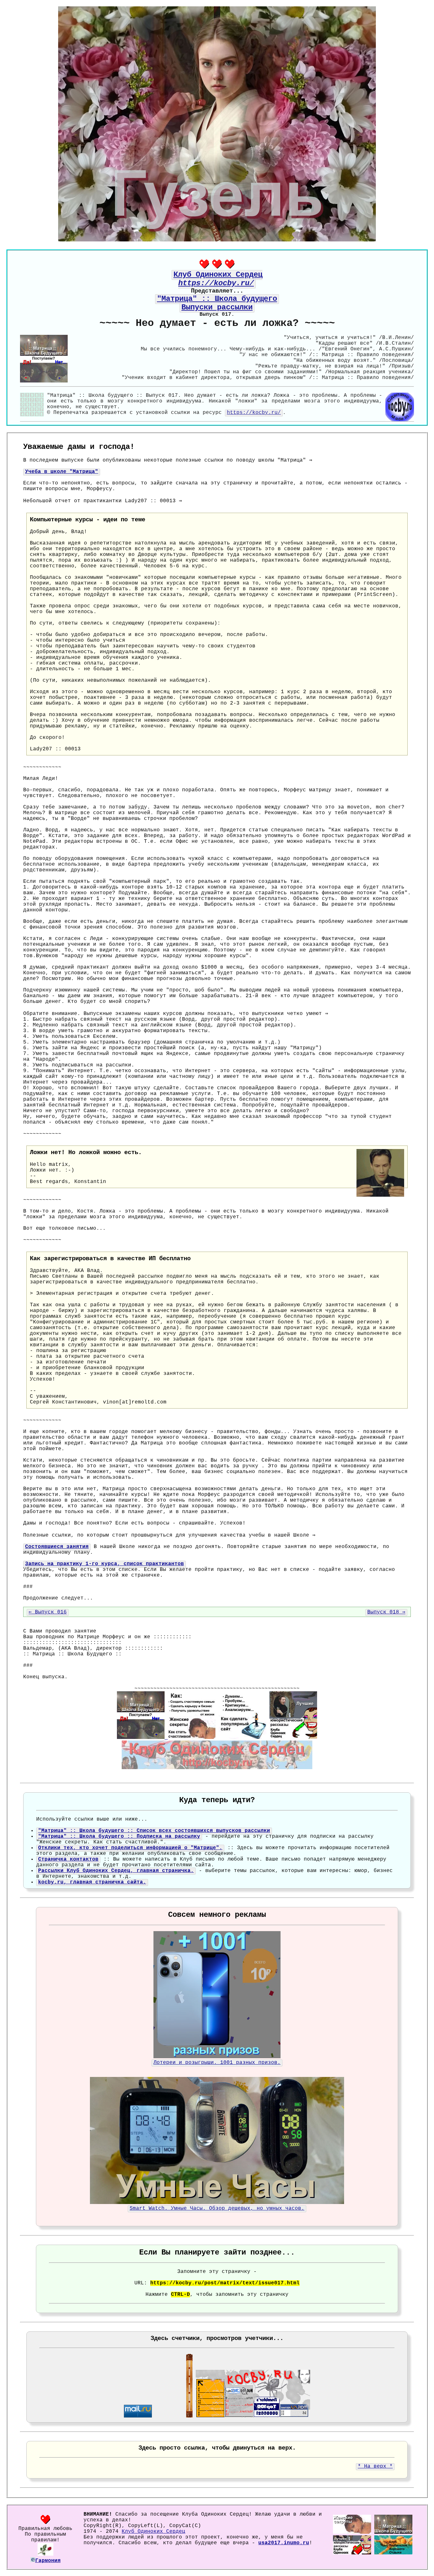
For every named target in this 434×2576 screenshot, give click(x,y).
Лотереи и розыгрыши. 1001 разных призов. (217, 2063)
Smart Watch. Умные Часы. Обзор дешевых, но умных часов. (217, 2208)
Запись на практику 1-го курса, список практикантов (105, 1564)
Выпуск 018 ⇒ (386, 1612)
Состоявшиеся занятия (57, 1547)
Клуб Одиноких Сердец (153, 2532)
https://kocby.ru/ (254, 413)
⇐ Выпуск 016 (48, 1612)
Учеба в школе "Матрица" (62, 472)
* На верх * (375, 2466)
